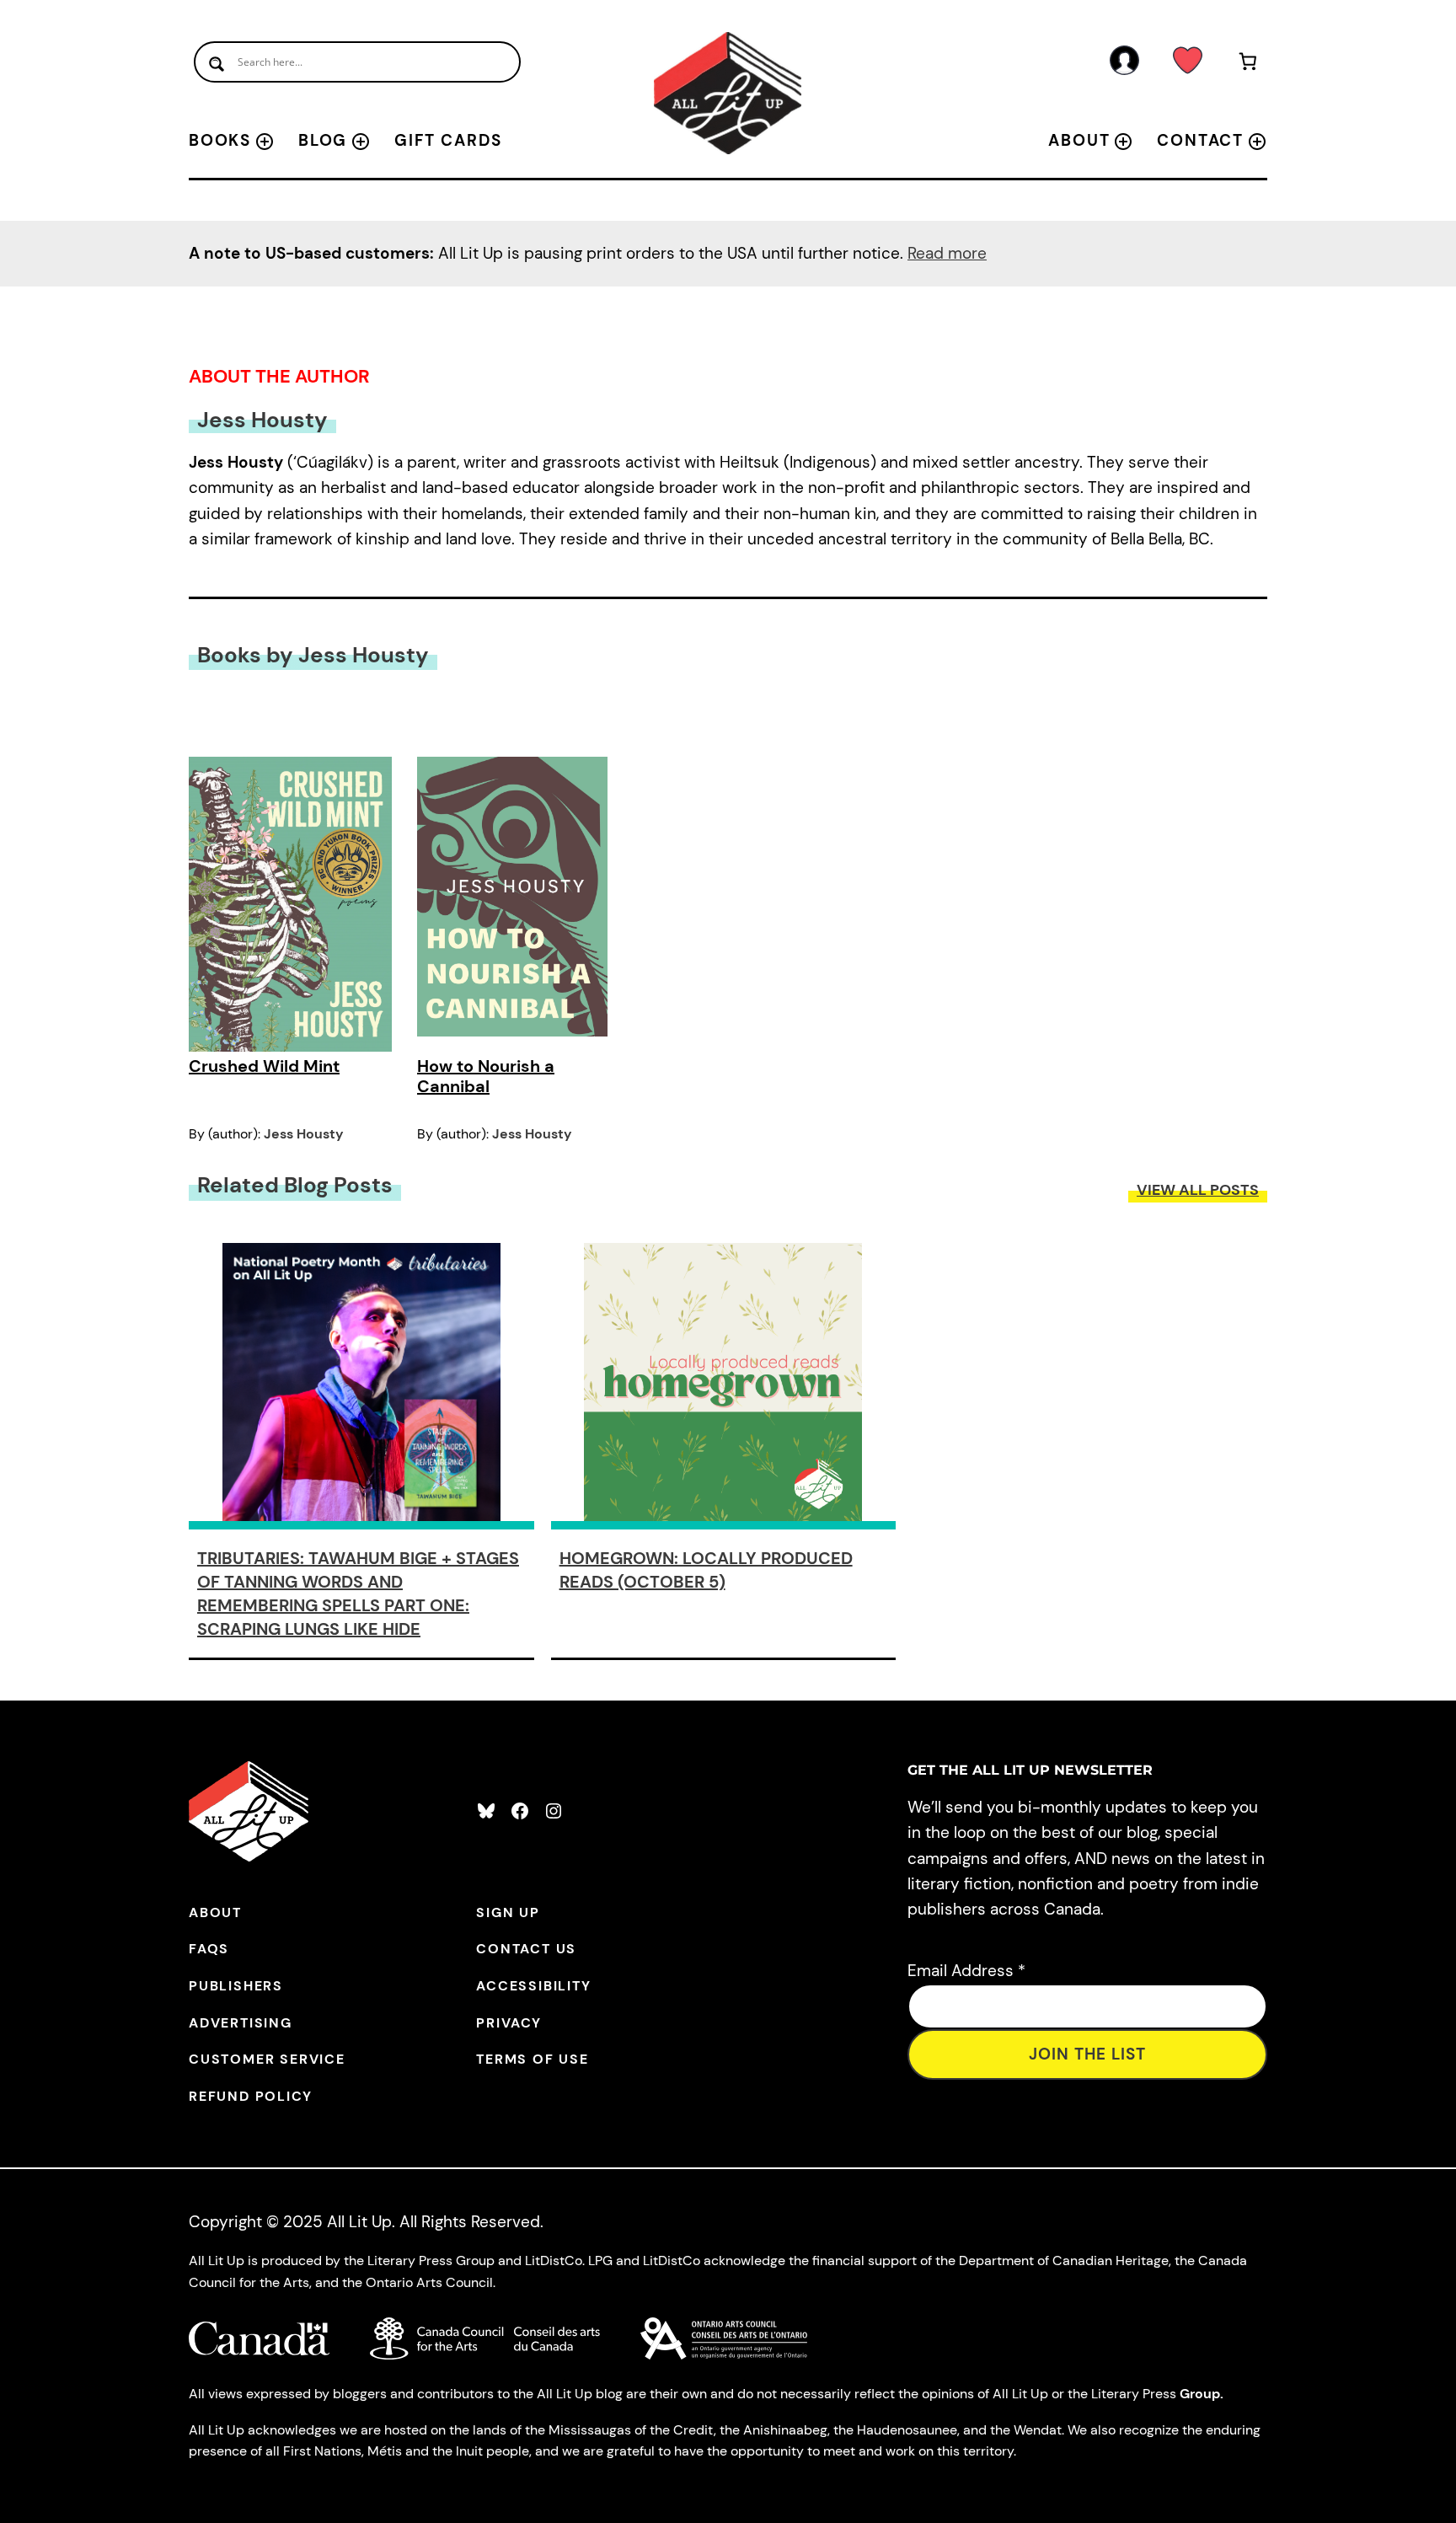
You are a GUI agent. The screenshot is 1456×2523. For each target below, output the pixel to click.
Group (1200, 2394)
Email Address (966, 1971)
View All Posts (1198, 1190)
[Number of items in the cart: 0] (1248, 64)
